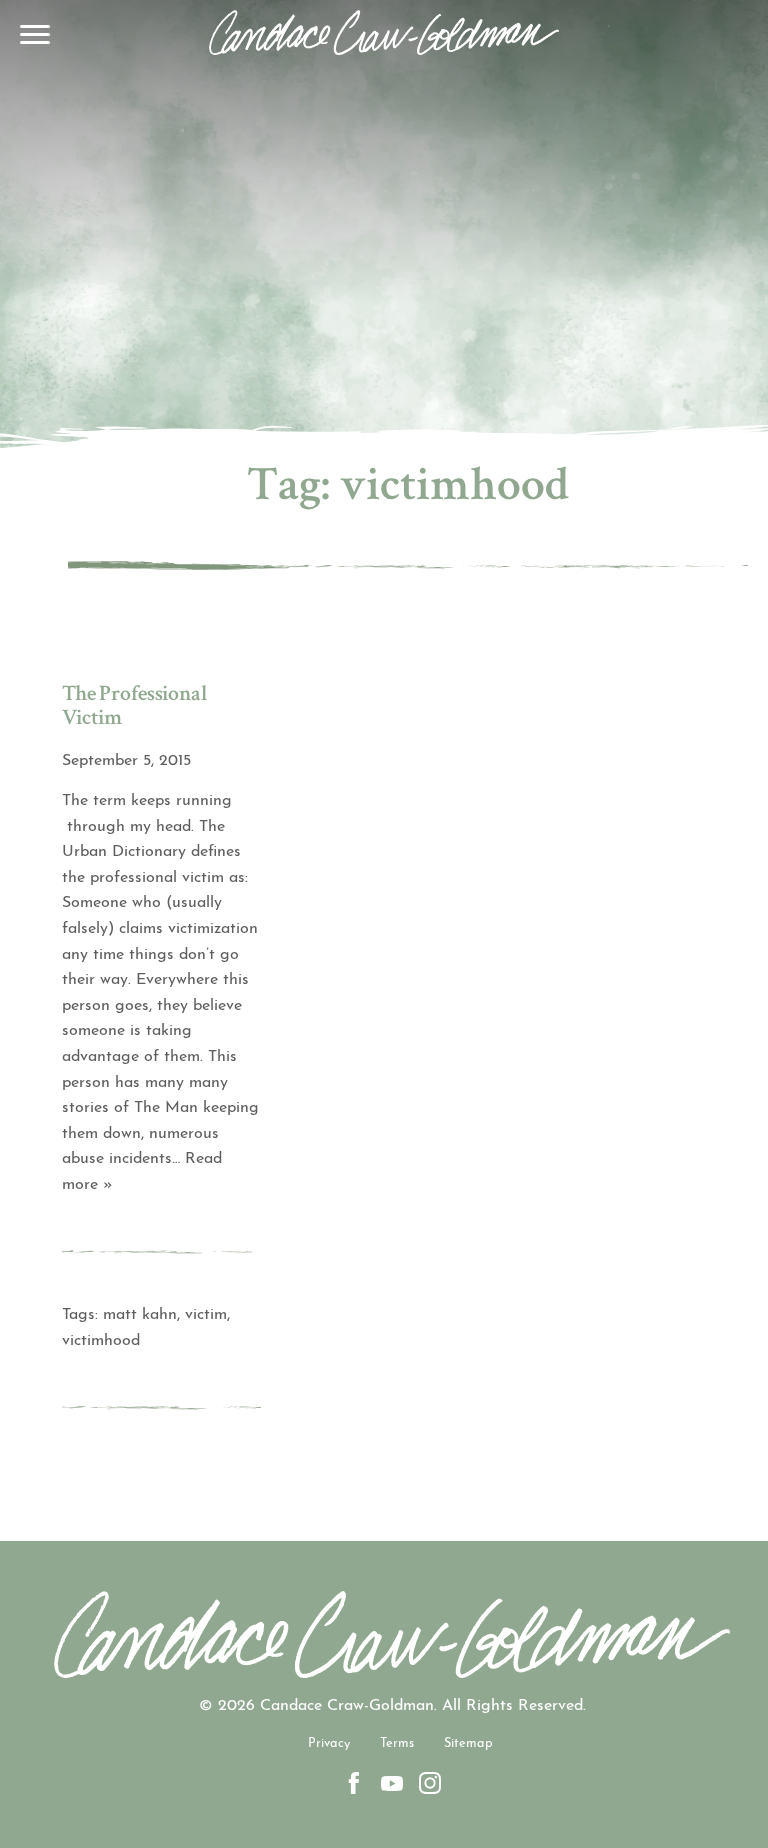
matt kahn (140, 1315)
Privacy (329, 1743)
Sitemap (468, 1743)
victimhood (101, 1341)
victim (206, 1315)
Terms (397, 1743)
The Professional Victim (134, 708)
